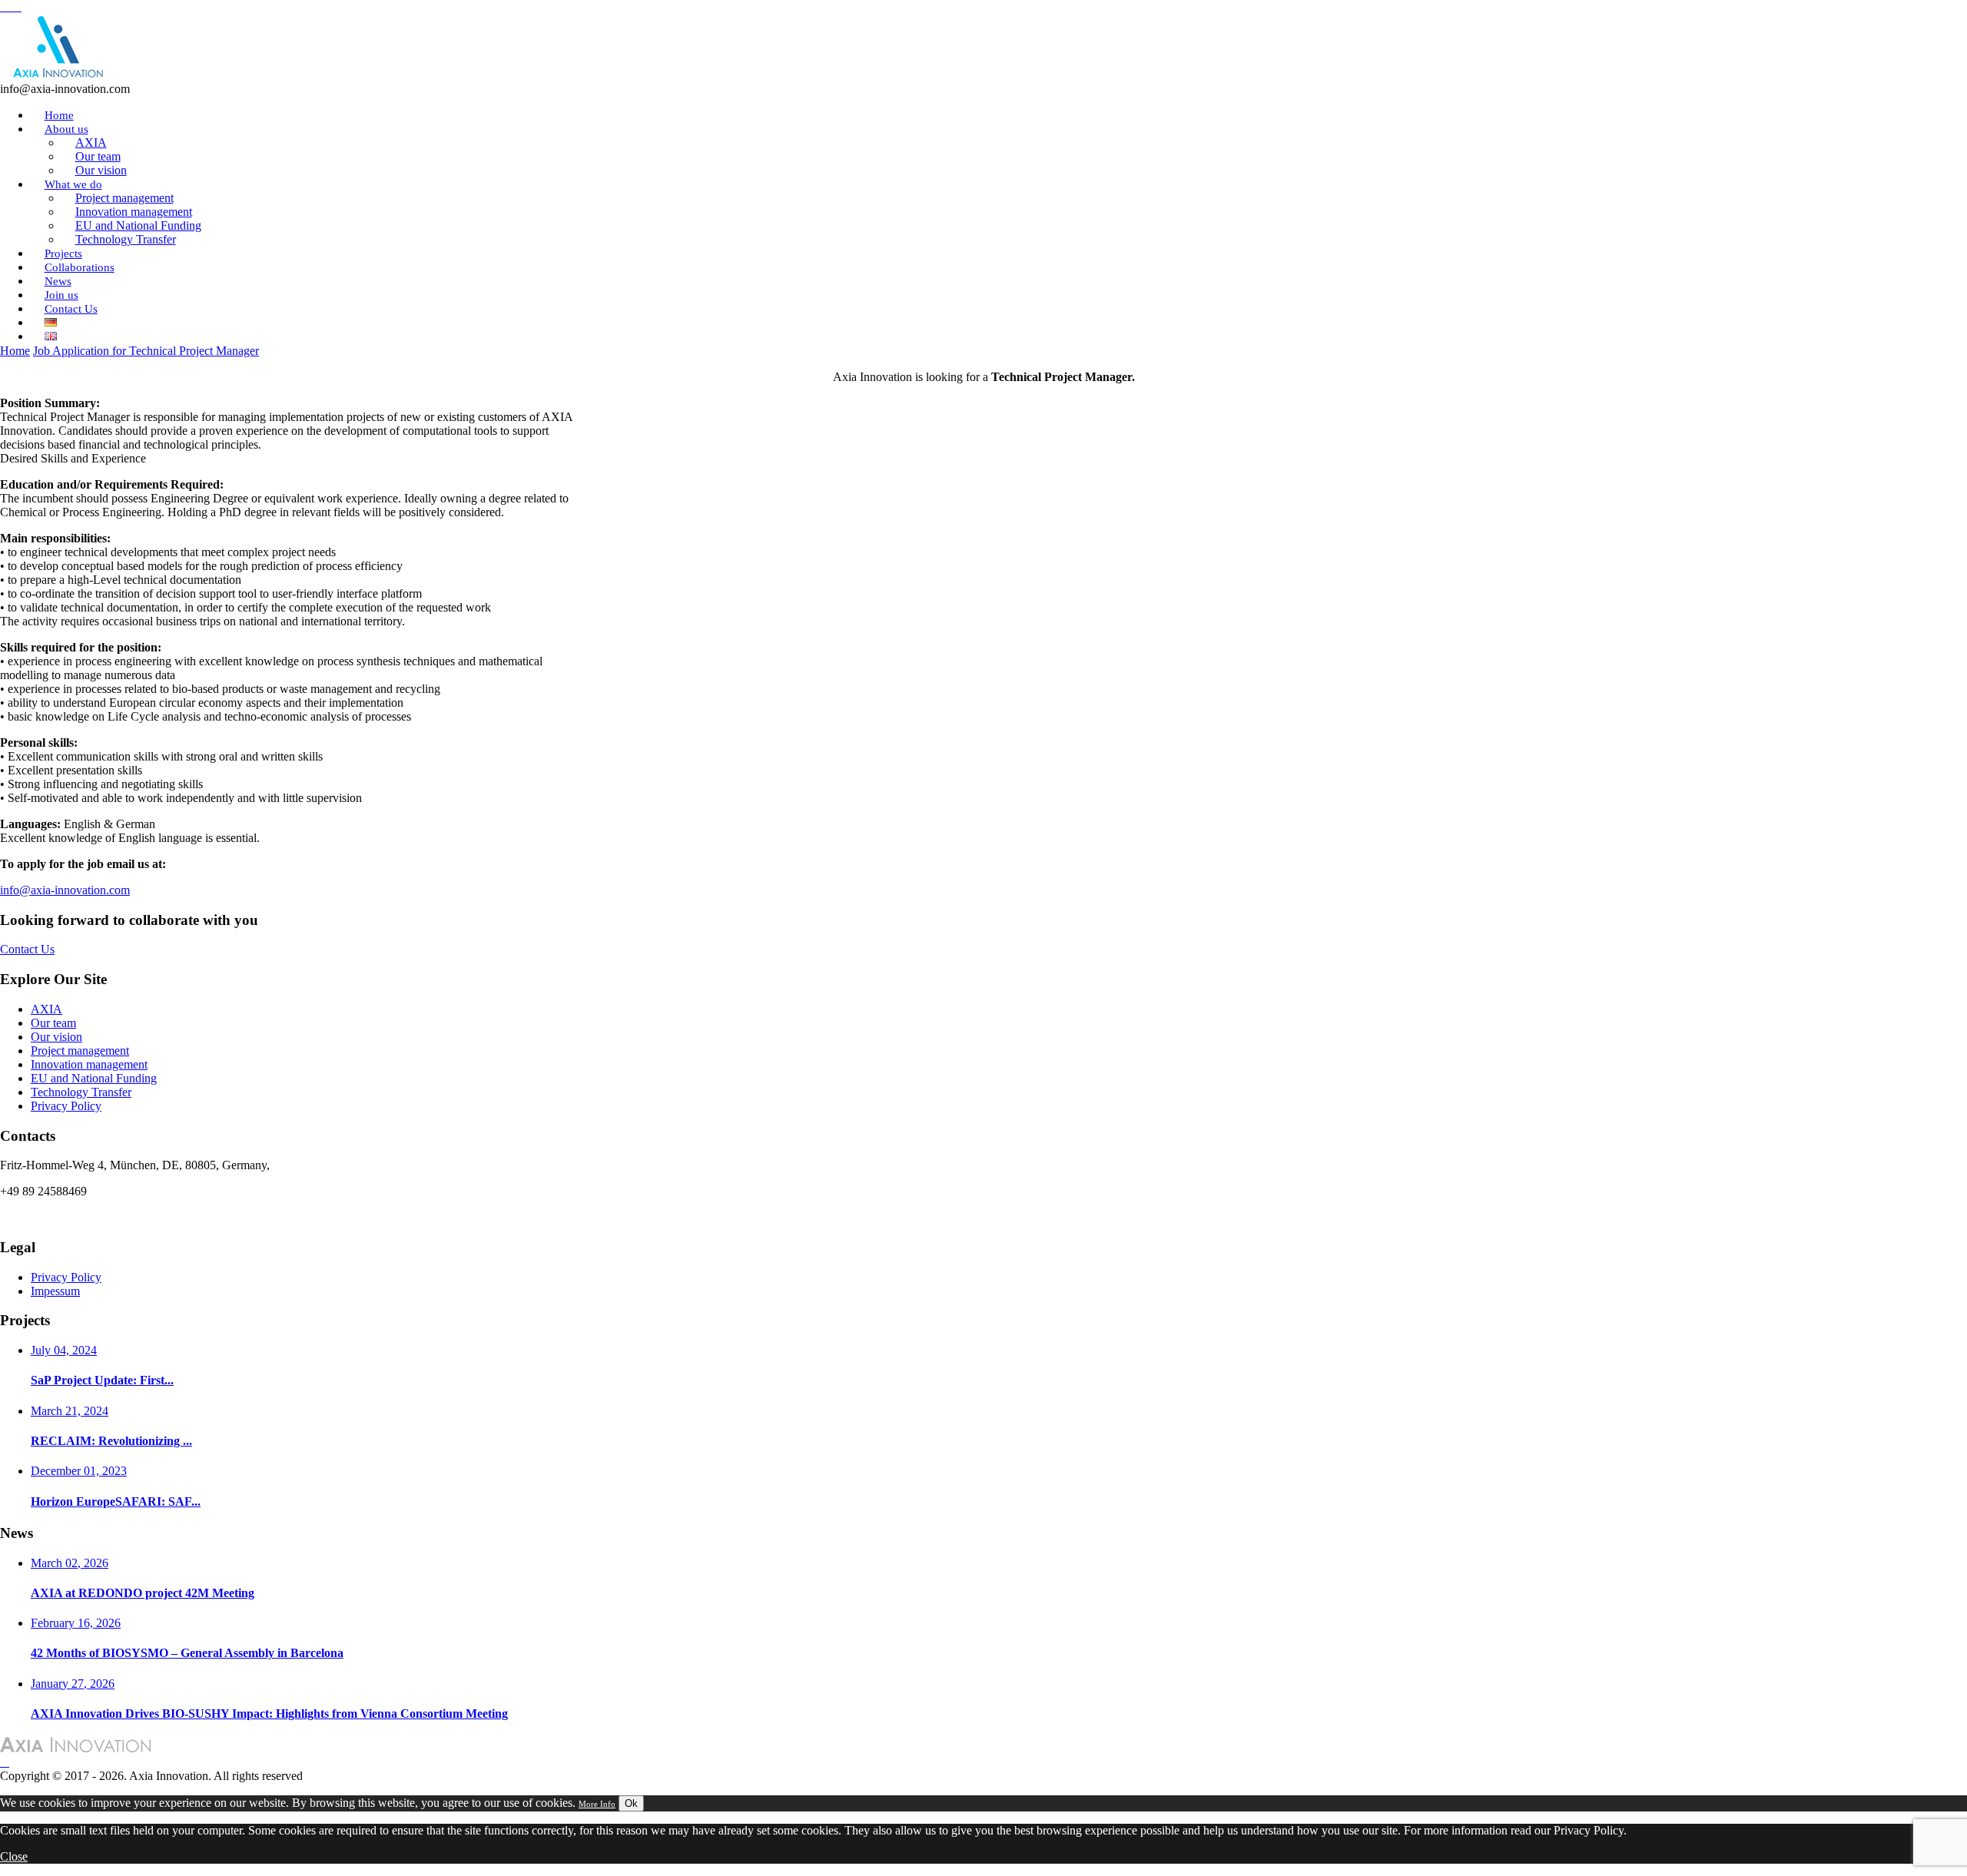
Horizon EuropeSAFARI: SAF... (116, 1501)
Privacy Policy (66, 1106)
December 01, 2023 (79, 1471)
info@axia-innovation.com (65, 890)
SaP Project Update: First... (102, 1380)
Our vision (56, 1037)
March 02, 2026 (70, 1563)
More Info (597, 1804)
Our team (53, 1023)
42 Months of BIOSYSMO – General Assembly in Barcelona (187, 1653)
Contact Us (71, 309)
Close (14, 1856)
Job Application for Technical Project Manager (146, 351)
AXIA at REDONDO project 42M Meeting (143, 1593)
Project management (80, 1051)
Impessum (55, 1291)
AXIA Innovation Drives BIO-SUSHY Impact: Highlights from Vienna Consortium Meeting (269, 1714)
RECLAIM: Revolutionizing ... (111, 1441)
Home (15, 351)
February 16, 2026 (76, 1623)
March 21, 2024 (70, 1411)
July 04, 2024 (64, 1350)
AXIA (46, 1009)
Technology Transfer (126, 239)
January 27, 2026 (73, 1684)
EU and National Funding (94, 1078)
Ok (631, 1803)
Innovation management (89, 1064)
